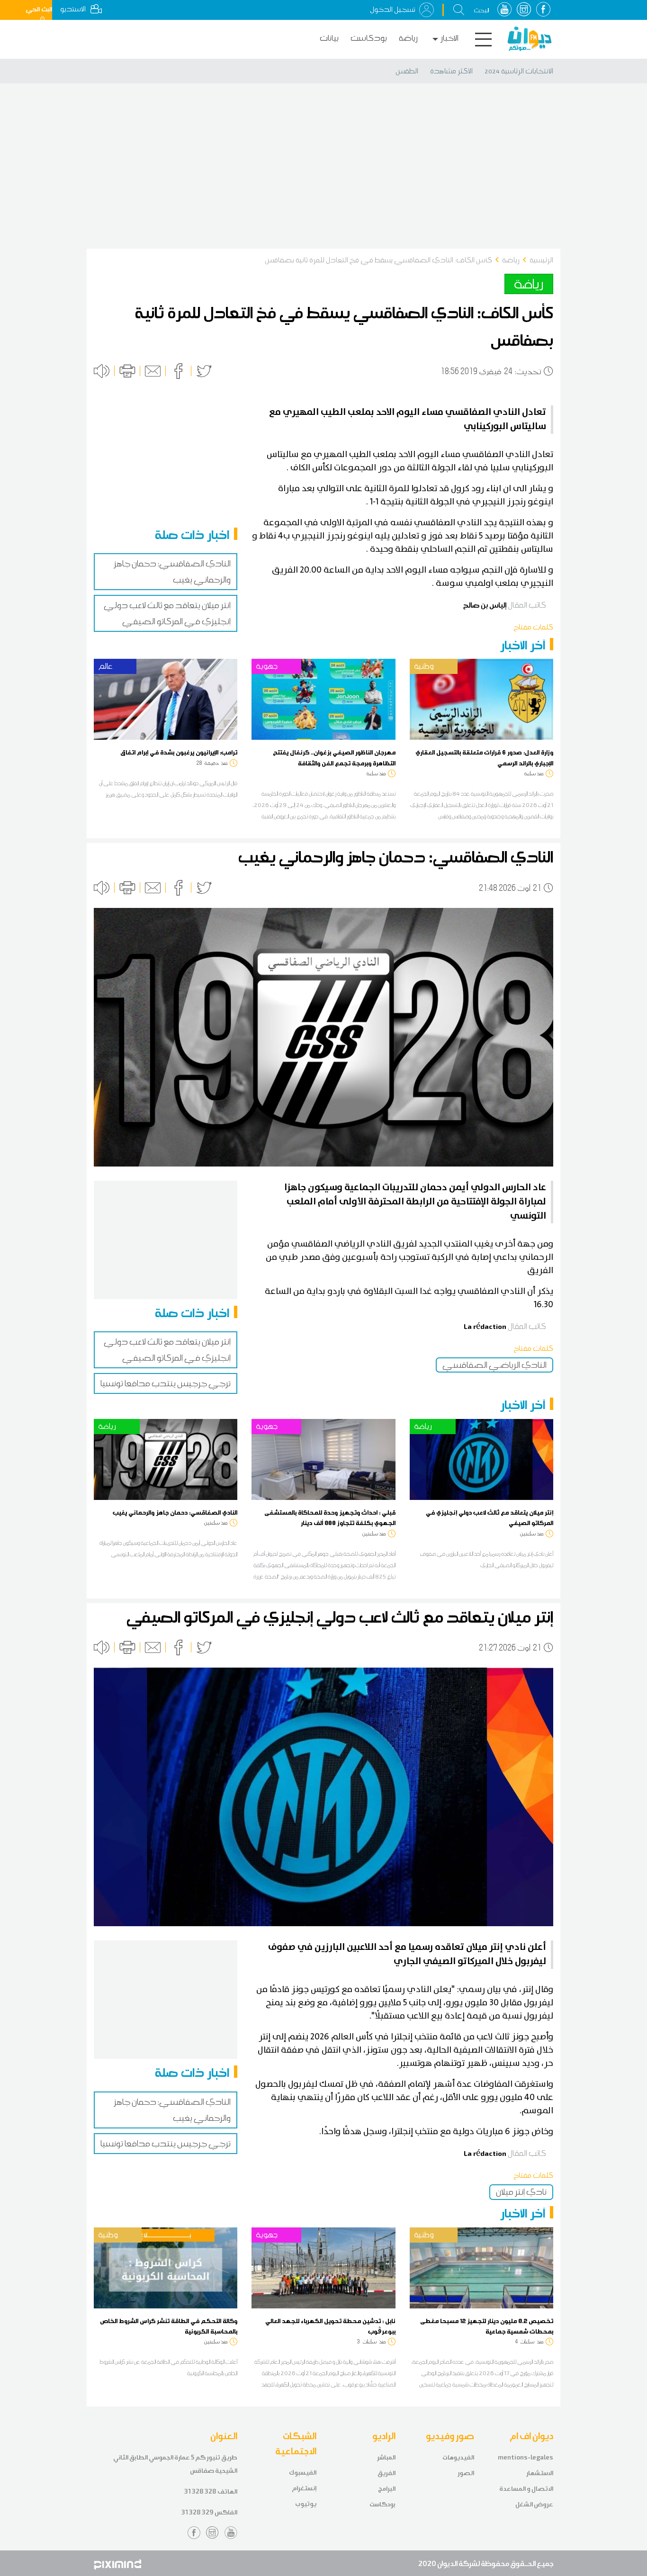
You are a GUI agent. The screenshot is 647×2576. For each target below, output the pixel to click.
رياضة (408, 38)
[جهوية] (323, 699)
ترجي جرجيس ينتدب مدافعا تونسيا (166, 1383)
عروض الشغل (534, 2504)
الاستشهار (540, 2473)
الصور (466, 2473)
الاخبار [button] (449, 38)
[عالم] (166, 699)
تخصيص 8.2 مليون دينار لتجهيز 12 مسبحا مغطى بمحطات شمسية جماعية (487, 2326)
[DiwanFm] (530, 39)
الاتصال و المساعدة (526, 2489)
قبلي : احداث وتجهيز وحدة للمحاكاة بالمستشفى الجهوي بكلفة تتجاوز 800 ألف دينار (330, 1517)
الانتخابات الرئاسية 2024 (519, 71)
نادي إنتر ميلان (521, 2192)
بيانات (329, 38)
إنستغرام (304, 2488)
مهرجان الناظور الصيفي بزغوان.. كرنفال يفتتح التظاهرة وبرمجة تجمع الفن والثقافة (334, 757)
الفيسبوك (303, 2473)
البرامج (387, 2489)
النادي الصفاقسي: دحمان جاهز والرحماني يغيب (175, 1512)
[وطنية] (481, 699)
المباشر (386, 2457)
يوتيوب (306, 2504)
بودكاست (369, 38)
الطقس (407, 71)
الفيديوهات (458, 2457)
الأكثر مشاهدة (451, 71)
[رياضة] (166, 1459)
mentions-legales (526, 2457)
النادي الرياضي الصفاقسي (494, 1365)
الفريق (386, 2473)
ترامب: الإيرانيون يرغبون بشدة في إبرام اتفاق (179, 752)
